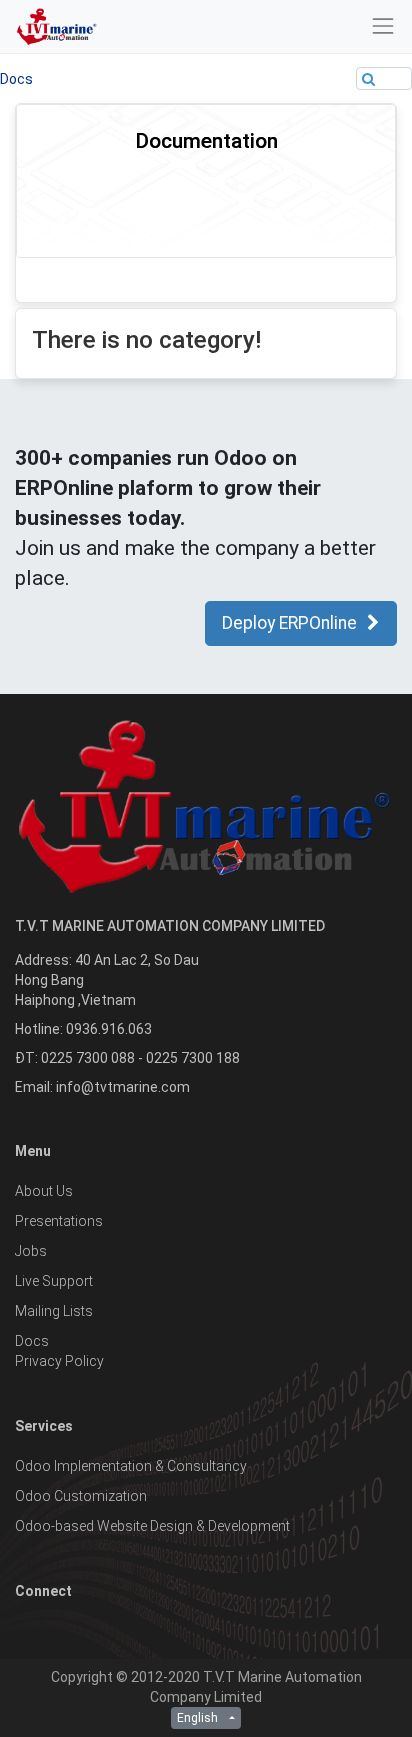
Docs (16, 79)
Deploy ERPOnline (289, 623)
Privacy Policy (59, 1361)
